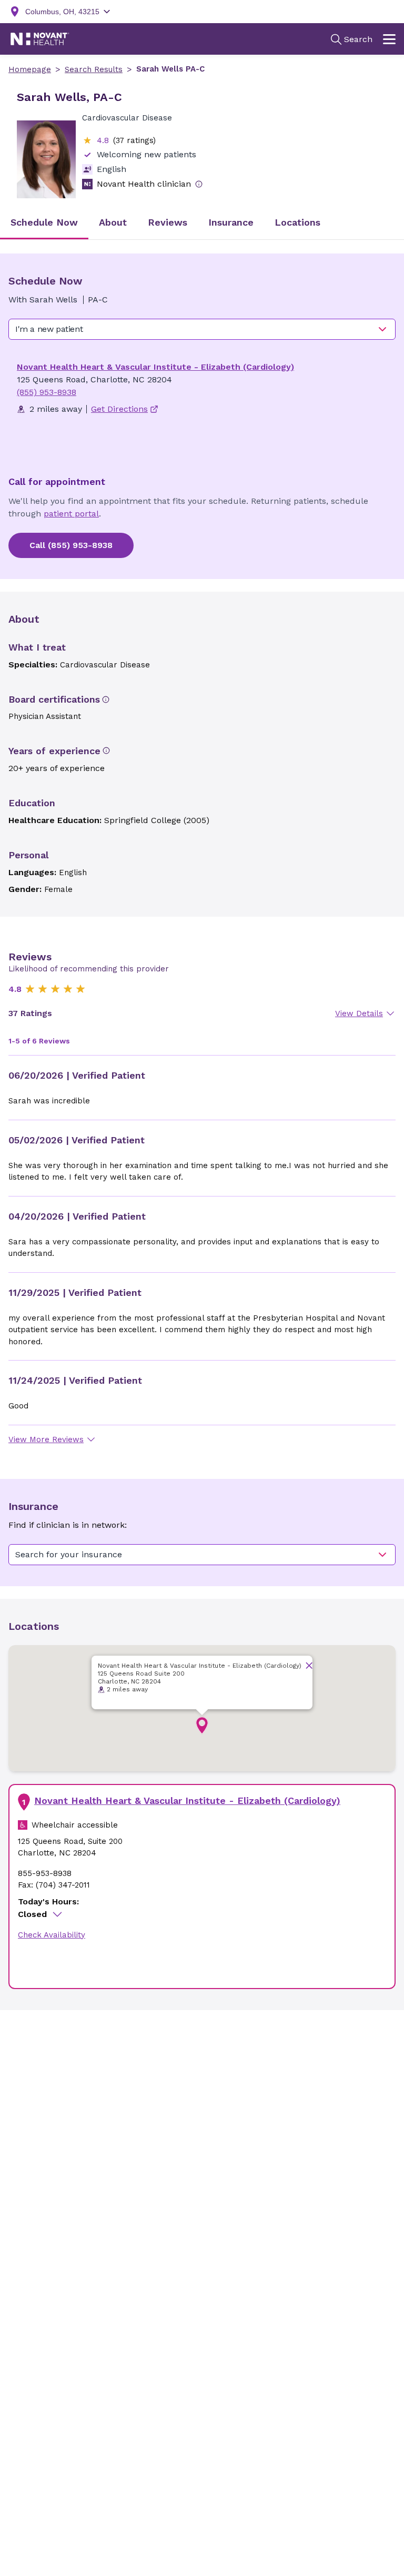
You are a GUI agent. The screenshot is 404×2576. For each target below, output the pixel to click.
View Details (359, 1013)
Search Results (94, 69)
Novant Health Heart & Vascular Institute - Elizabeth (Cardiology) (155, 367)
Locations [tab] (297, 222)
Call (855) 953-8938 (71, 545)
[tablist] (202, 223)
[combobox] (202, 329)
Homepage (30, 69)
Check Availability (52, 1935)
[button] (202, 1726)
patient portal (71, 514)
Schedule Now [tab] (44, 222)
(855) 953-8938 (47, 392)
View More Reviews (46, 1439)
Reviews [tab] (168, 222)
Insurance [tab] (231, 222)
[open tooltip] (199, 184)
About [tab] (113, 222)
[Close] (309, 1665)
